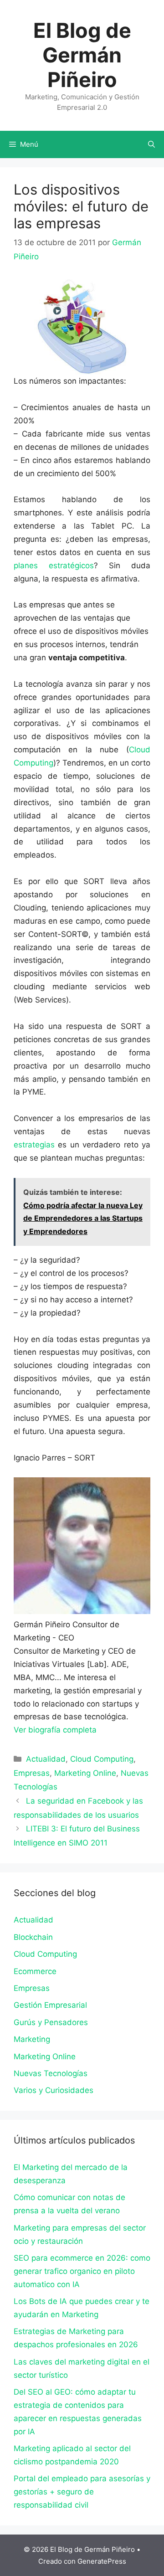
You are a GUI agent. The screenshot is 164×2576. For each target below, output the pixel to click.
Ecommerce (35, 1971)
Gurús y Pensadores (51, 2022)
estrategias (34, 1145)
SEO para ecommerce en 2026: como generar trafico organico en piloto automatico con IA (82, 2271)
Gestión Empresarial (50, 2005)
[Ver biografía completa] (101, 1730)
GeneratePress (102, 2561)
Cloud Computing (102, 1759)
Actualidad (46, 1759)
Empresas (32, 1773)
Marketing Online (85, 1773)
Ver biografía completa (55, 1730)
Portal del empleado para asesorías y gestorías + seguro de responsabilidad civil (82, 2492)
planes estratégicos (54, 566)
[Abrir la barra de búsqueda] (151, 144)
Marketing (32, 2039)
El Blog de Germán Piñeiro (82, 55)
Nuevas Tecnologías (51, 2073)
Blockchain (33, 1937)
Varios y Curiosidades (54, 2090)
